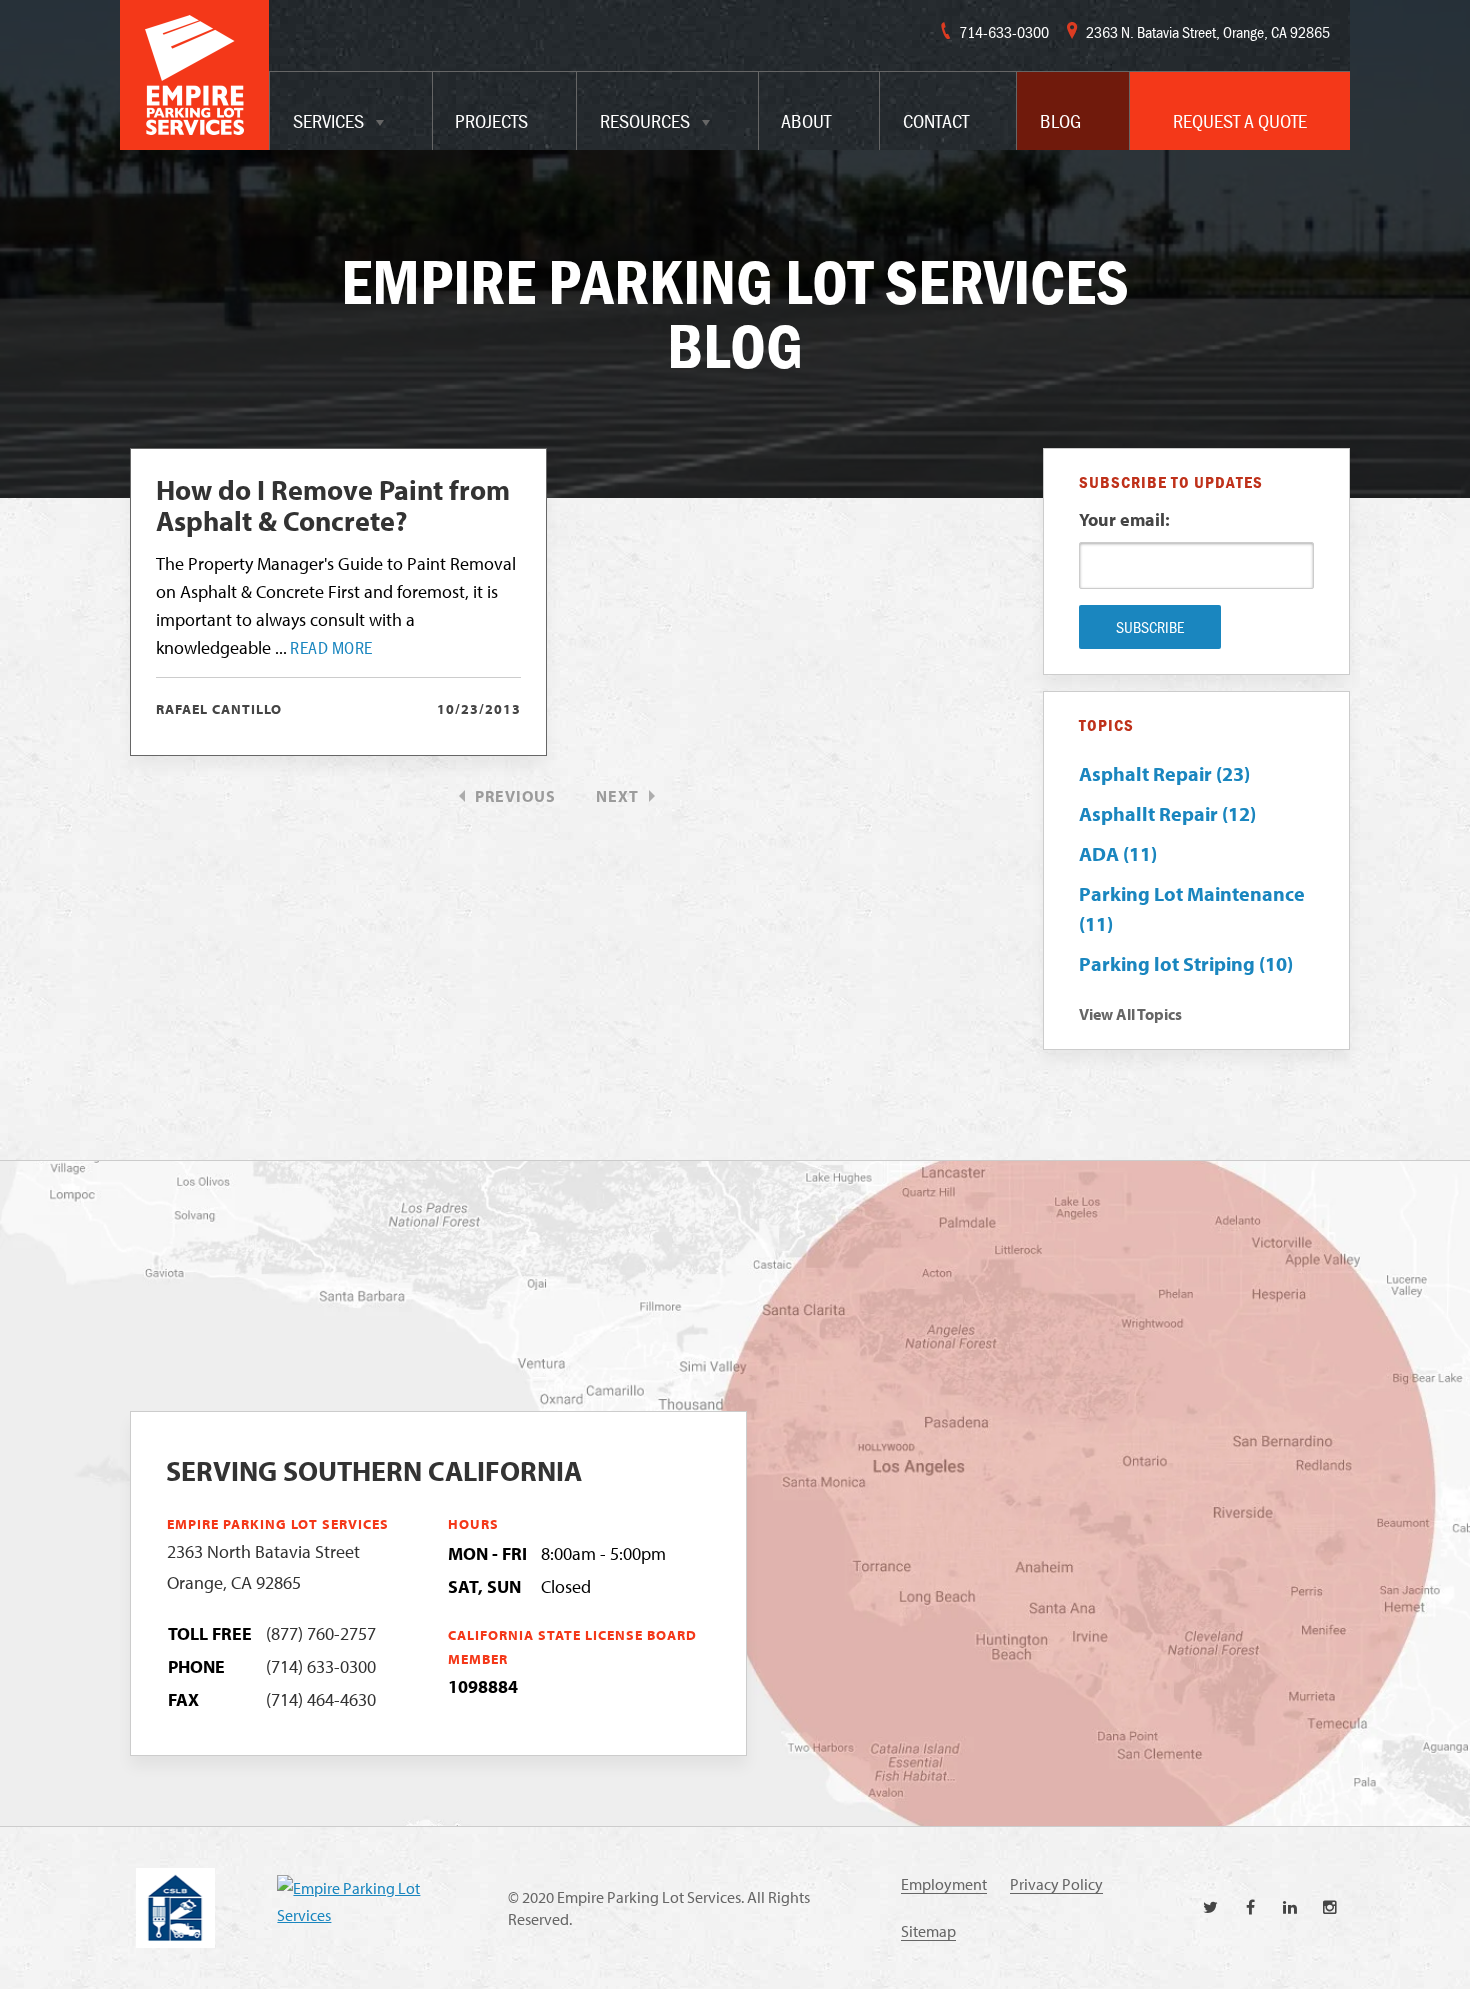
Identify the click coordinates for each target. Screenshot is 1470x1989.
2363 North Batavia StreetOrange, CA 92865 (263, 1567)
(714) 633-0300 (321, 1666)
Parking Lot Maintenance (1192, 908)
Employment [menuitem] (944, 1884)
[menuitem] (351, 111)
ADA (1118, 853)
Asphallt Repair (1167, 813)
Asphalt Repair (1164, 773)
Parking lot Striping (1186, 963)
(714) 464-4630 (321, 1699)
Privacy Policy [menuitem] (1056, 1884)
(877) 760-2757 (321, 1633)
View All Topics (1130, 1014)
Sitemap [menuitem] (928, 1931)
